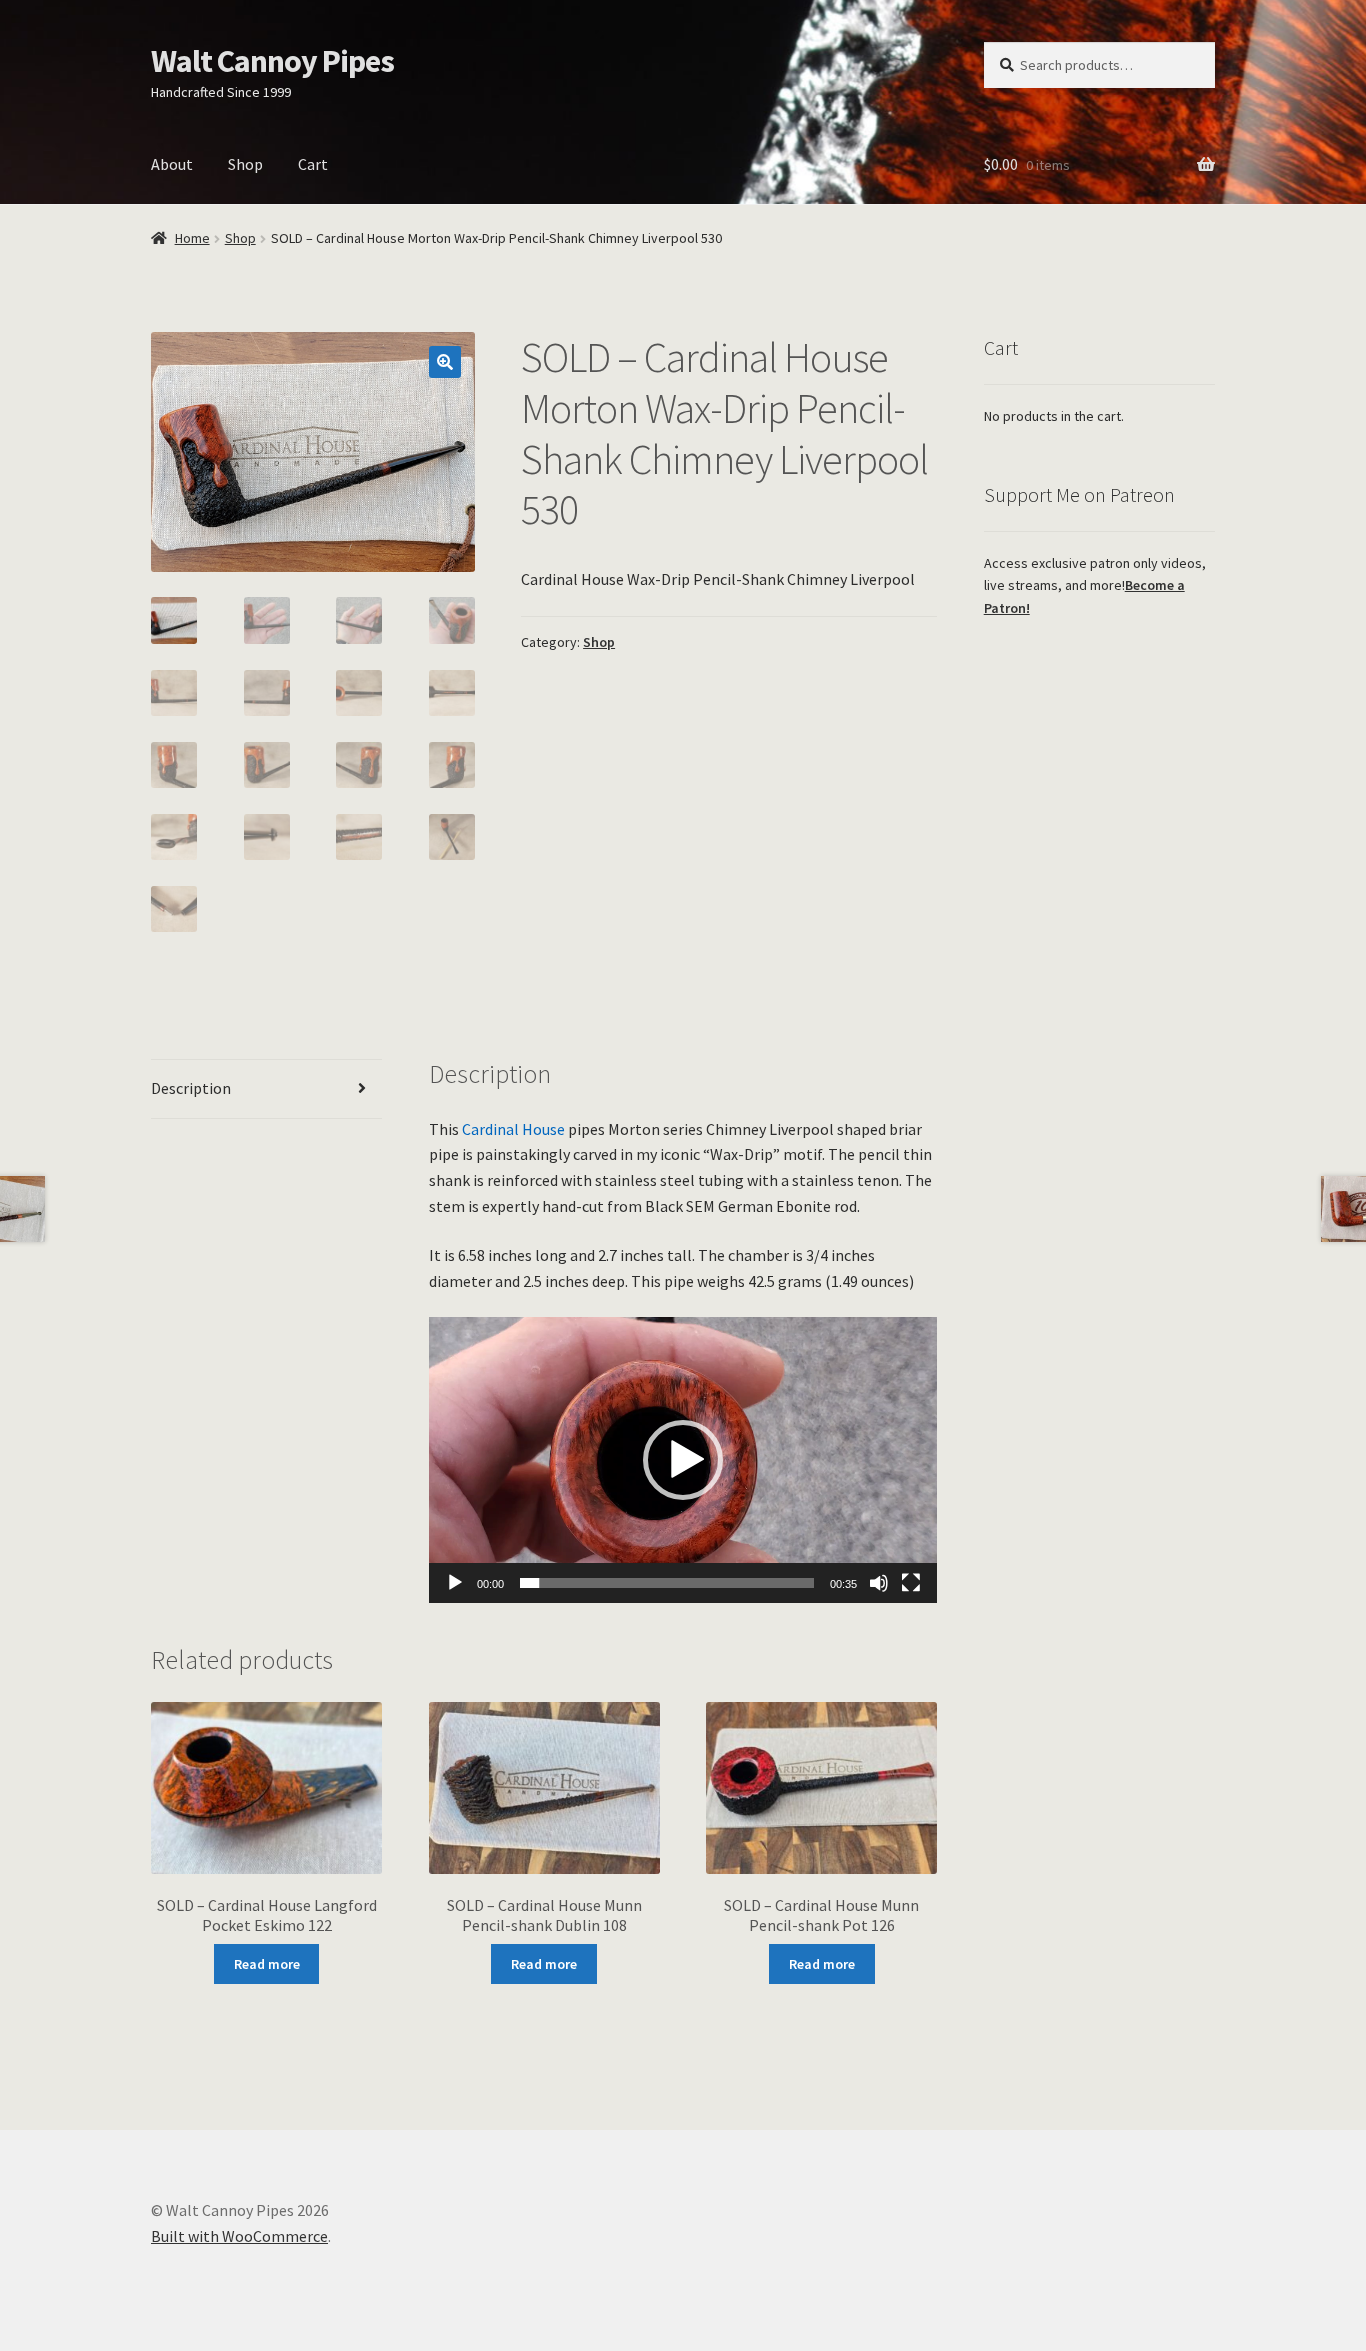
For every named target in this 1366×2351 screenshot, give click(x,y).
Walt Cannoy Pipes (272, 61)
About (172, 164)
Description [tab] (191, 1088)
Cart (313, 164)
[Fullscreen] (911, 1583)
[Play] (455, 1583)
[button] (445, 362)
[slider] (667, 1583)
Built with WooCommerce (239, 2236)
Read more (267, 1964)
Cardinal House (513, 1129)
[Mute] (879, 1583)
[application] (683, 1460)
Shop (245, 164)
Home (192, 238)
